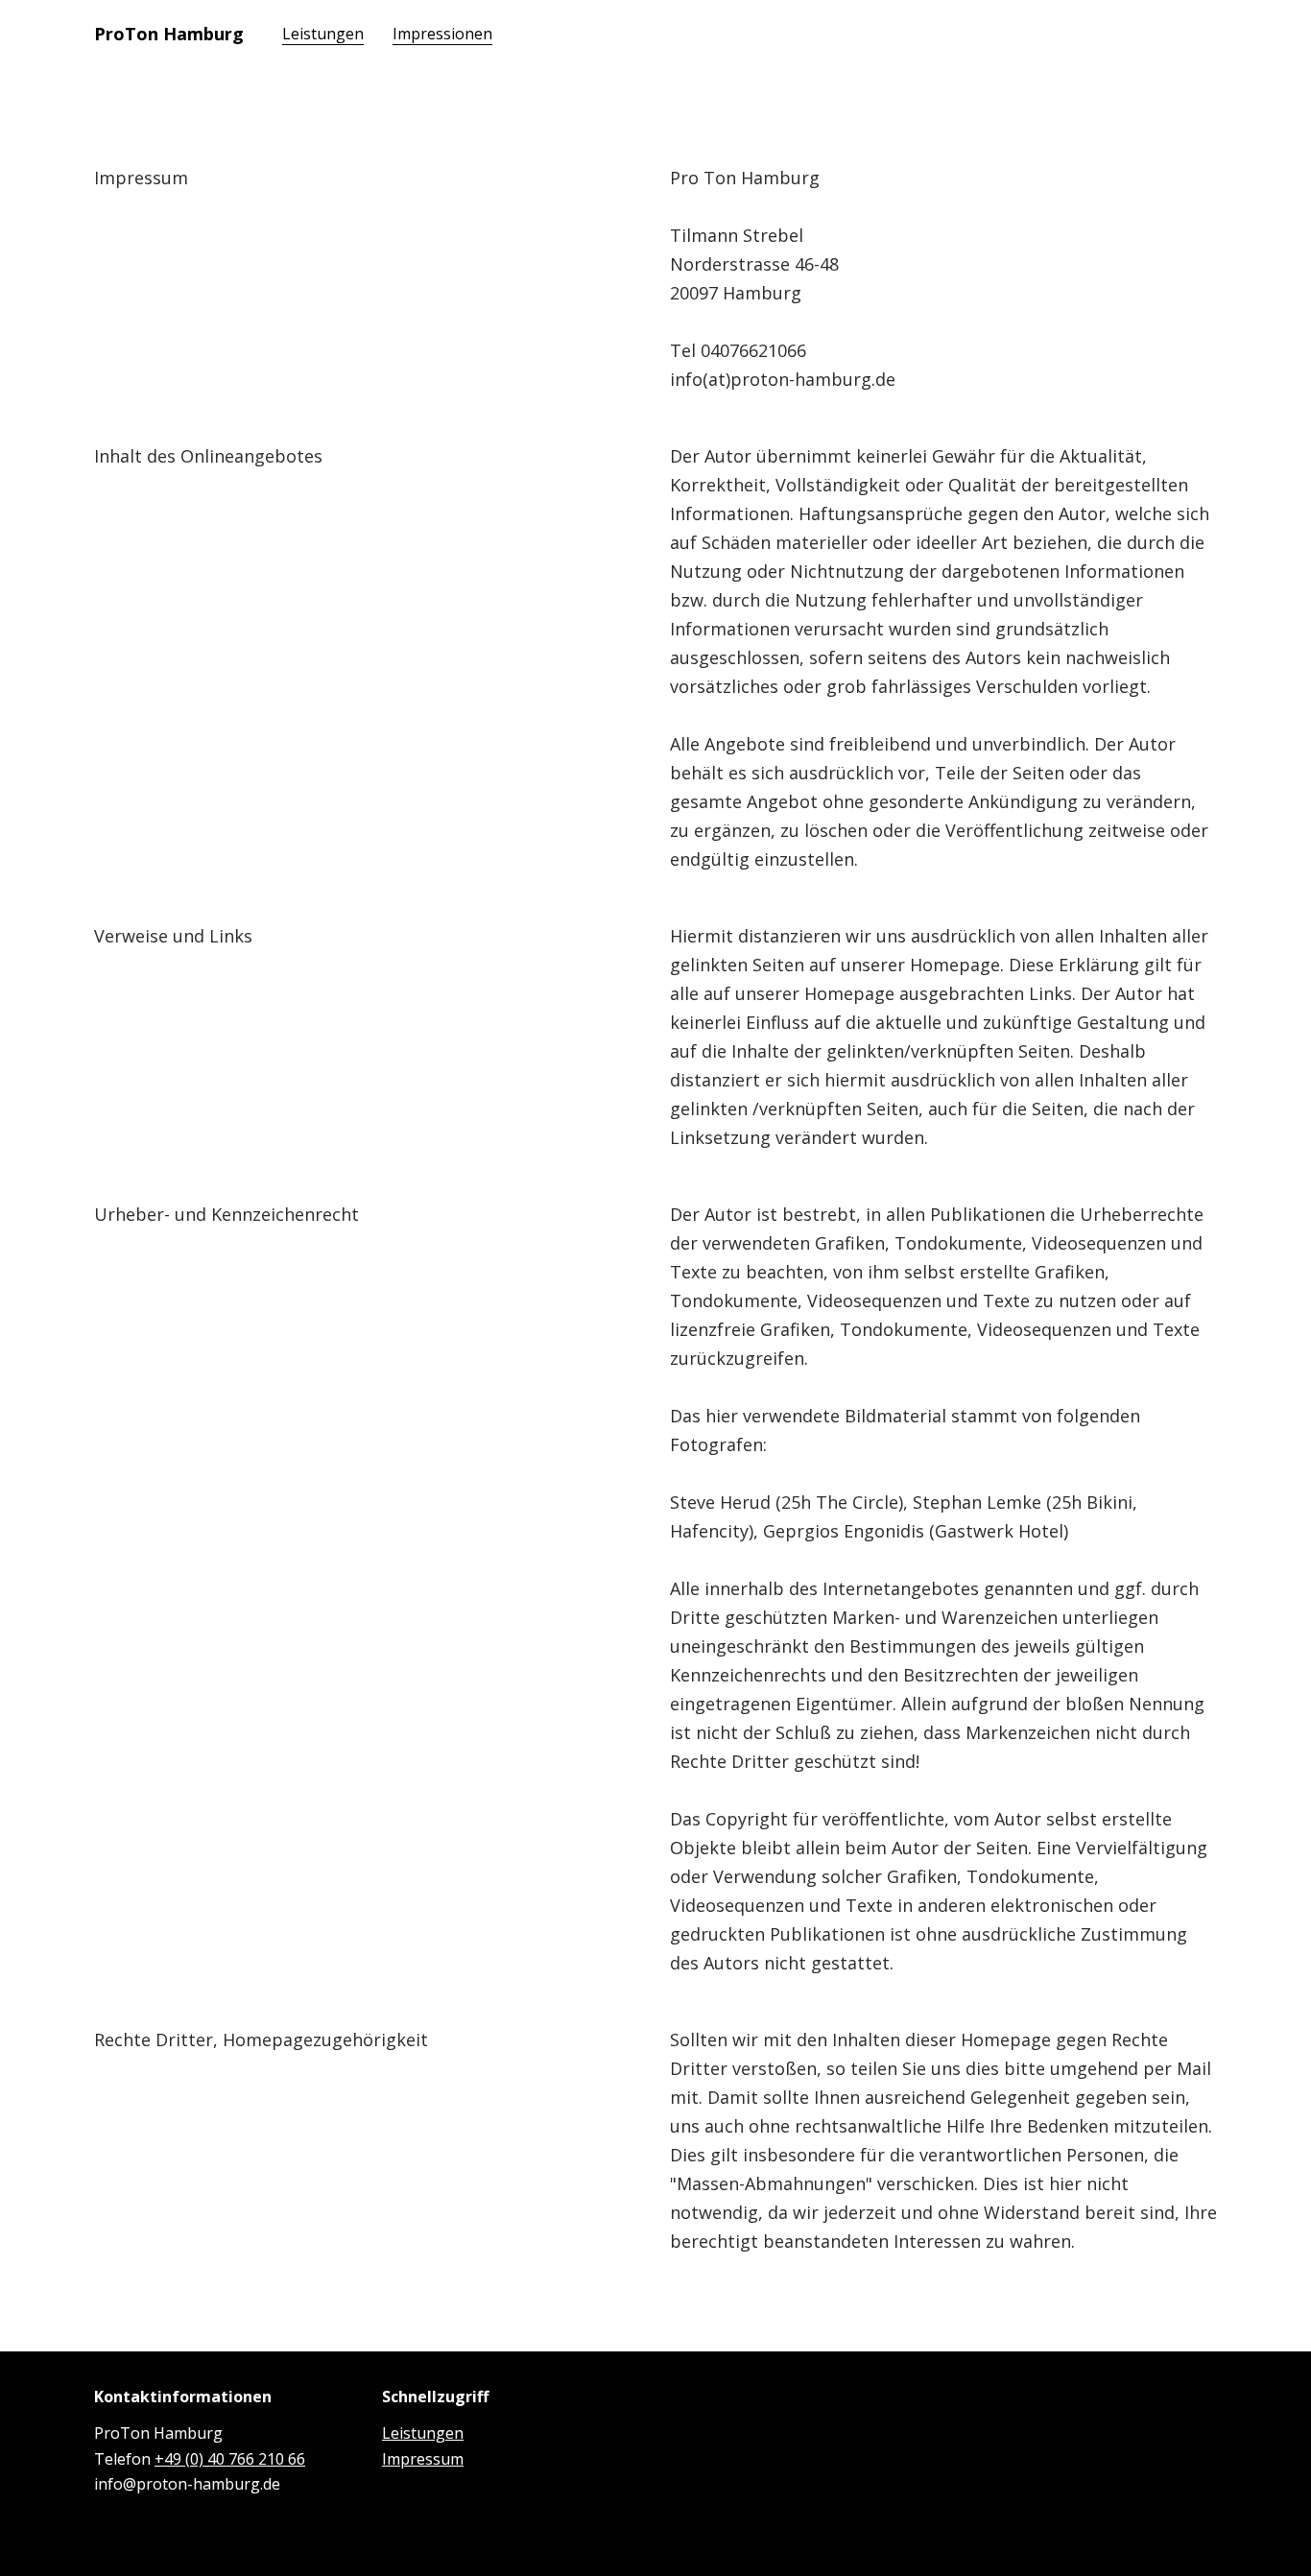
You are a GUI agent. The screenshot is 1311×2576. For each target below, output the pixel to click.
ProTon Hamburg (169, 34)
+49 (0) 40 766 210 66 (230, 2459)
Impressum (423, 2459)
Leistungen (423, 2433)
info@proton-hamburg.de (187, 2484)
